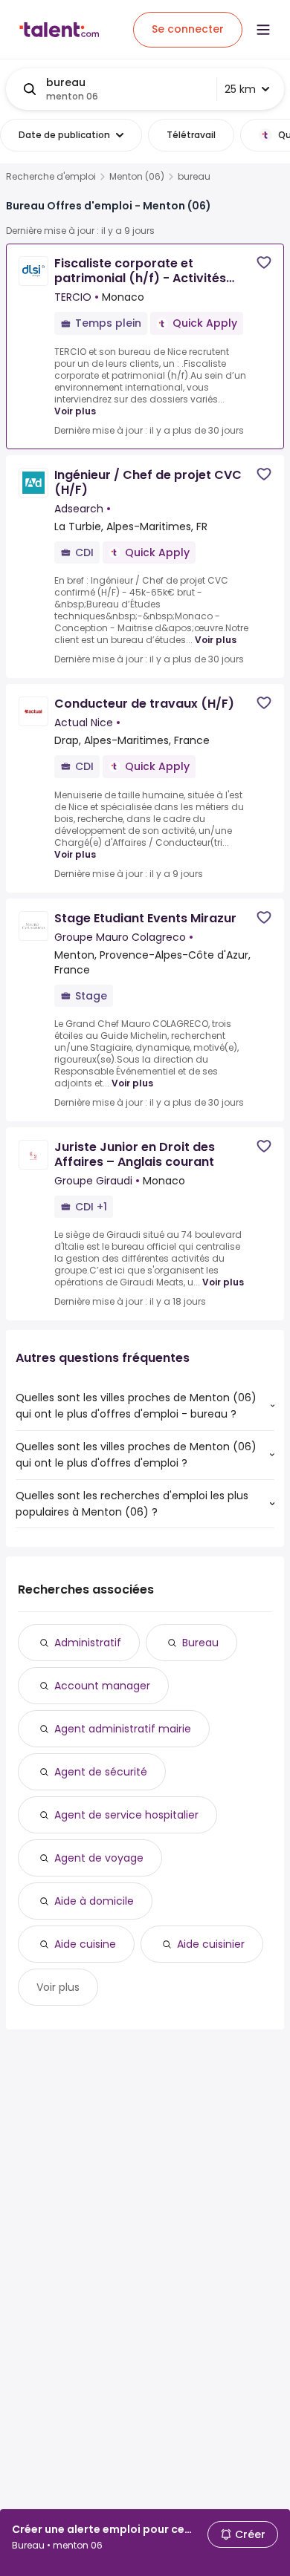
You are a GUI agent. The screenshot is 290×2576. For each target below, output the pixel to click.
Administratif (88, 1643)
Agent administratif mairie (123, 1729)
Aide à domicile (94, 1901)
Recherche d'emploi (51, 177)
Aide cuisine (85, 1944)
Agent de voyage (99, 1858)
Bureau (200, 1643)
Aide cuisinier (211, 1944)
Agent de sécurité (101, 1772)
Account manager (102, 1686)
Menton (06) (137, 177)
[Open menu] (263, 30)
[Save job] (264, 263)
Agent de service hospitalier (126, 1815)
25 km (240, 89)
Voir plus (75, 411)
